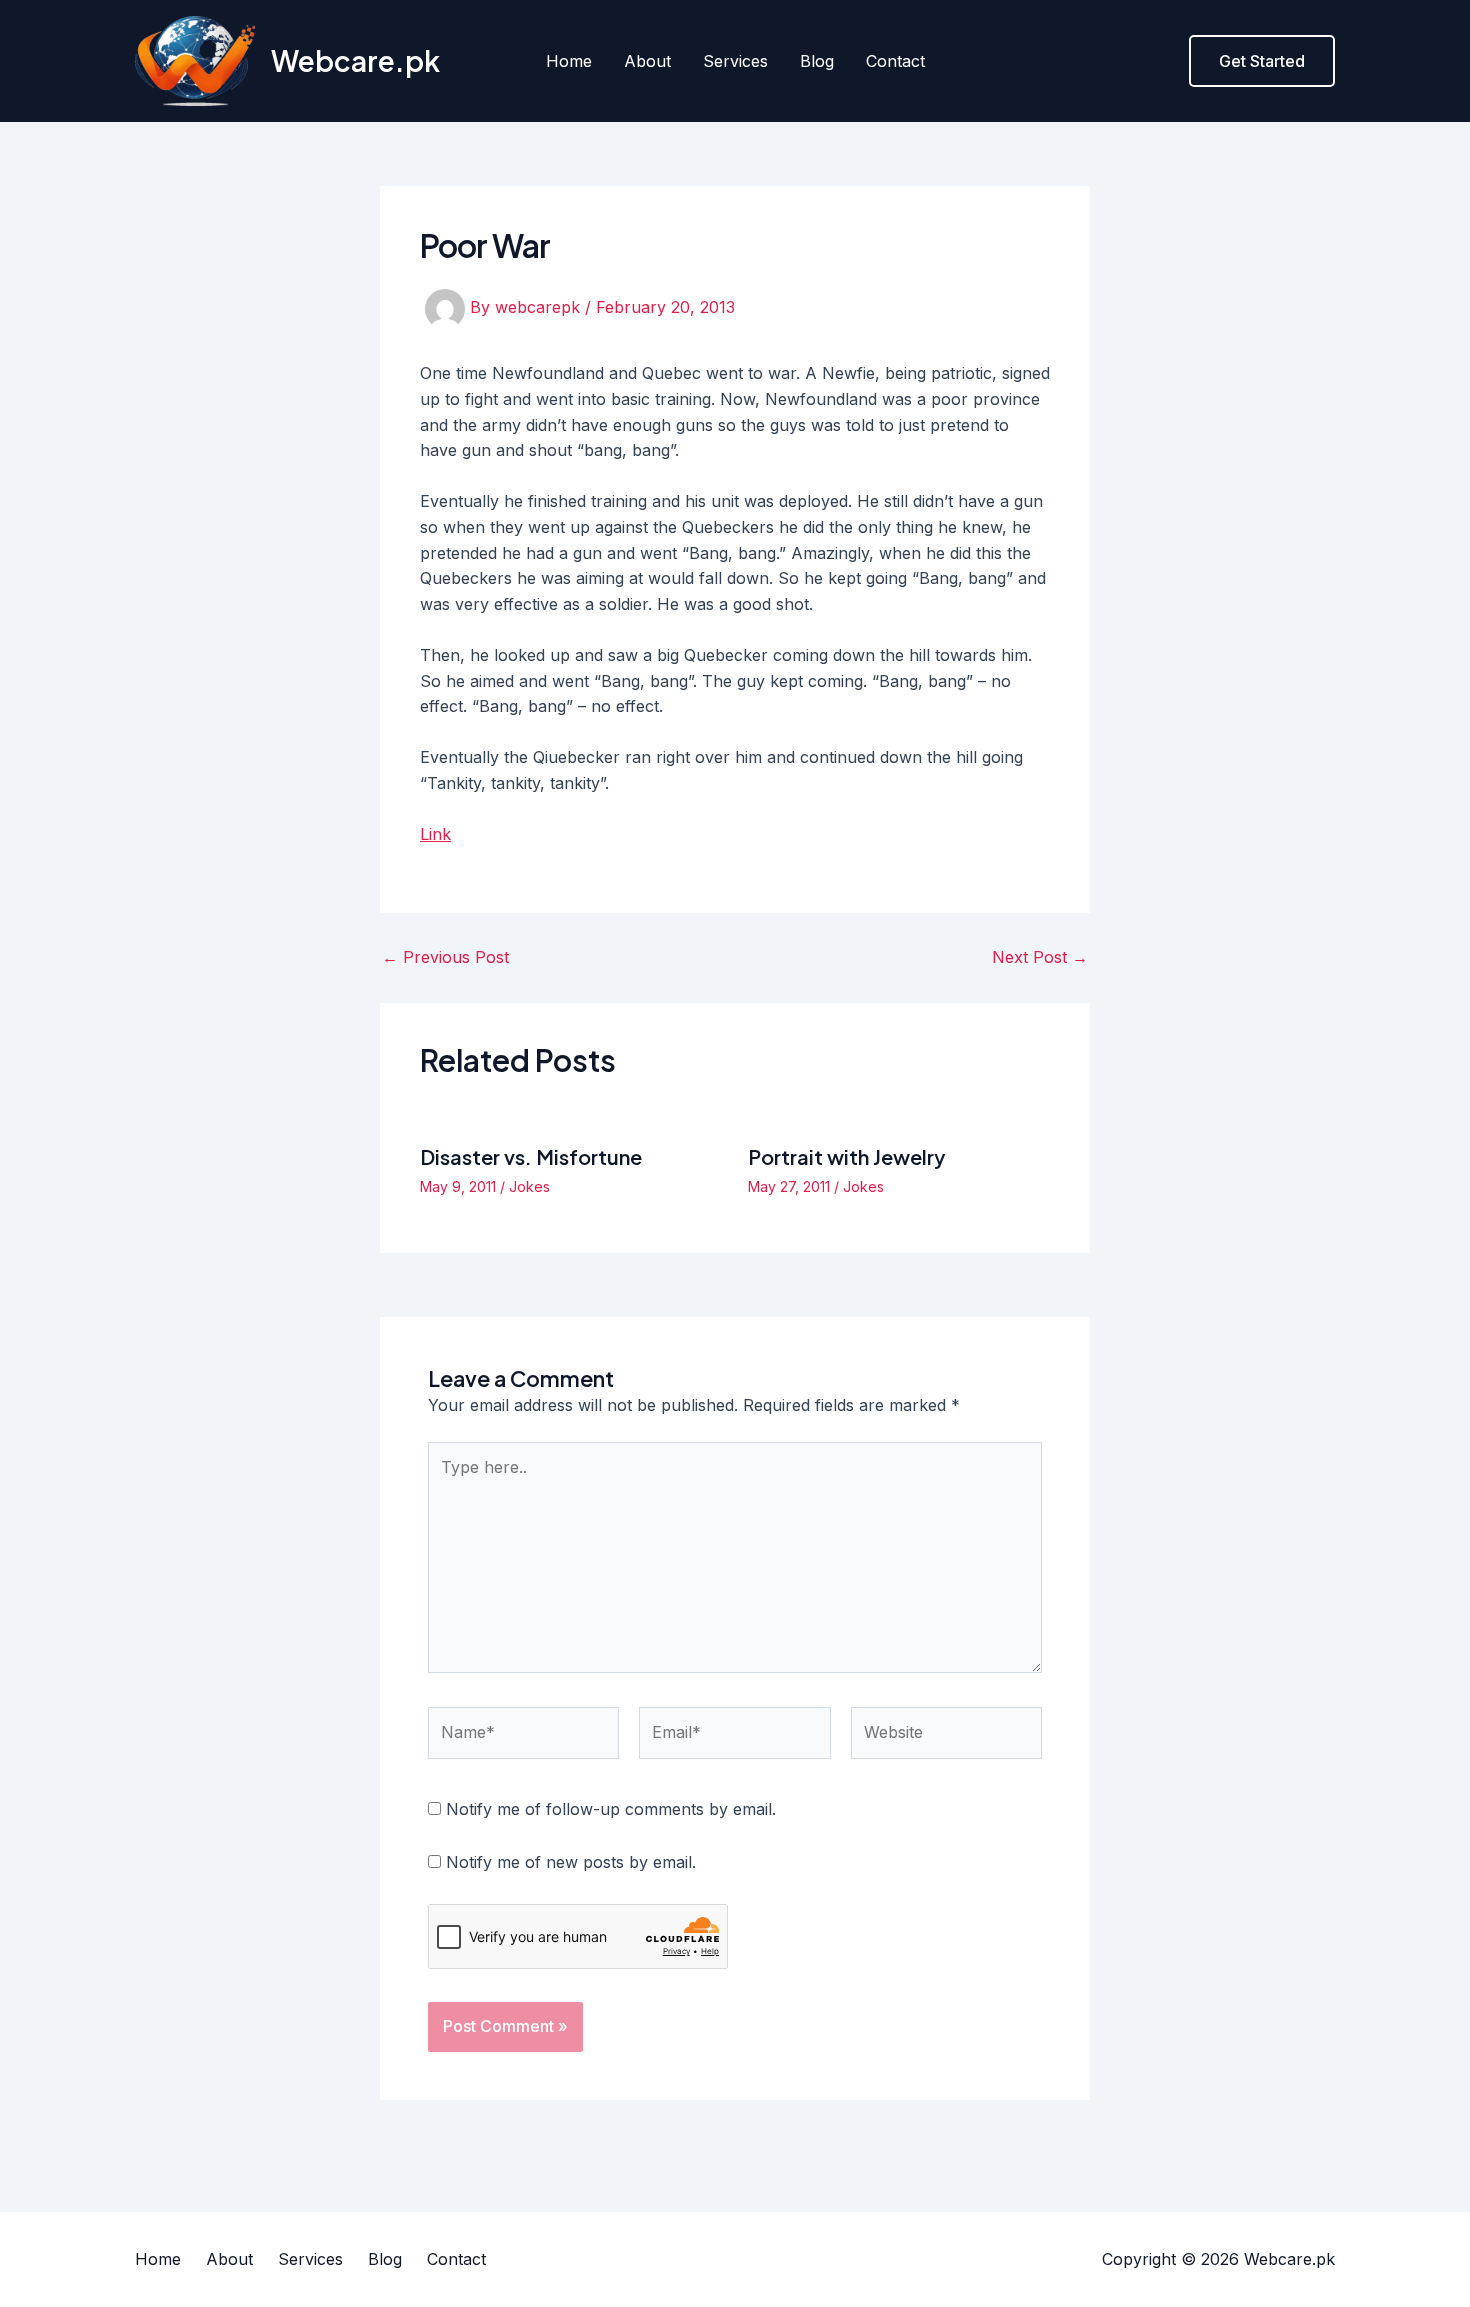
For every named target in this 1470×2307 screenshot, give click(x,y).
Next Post (1040, 957)
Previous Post (445, 957)
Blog (817, 61)
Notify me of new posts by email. (571, 1862)
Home (569, 61)
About (647, 61)
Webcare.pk (355, 60)
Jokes (529, 1186)
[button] (1262, 61)
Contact (895, 61)
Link (435, 834)
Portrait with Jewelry (846, 1156)
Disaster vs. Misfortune (531, 1156)
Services (735, 61)
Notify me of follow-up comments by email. (611, 1809)
